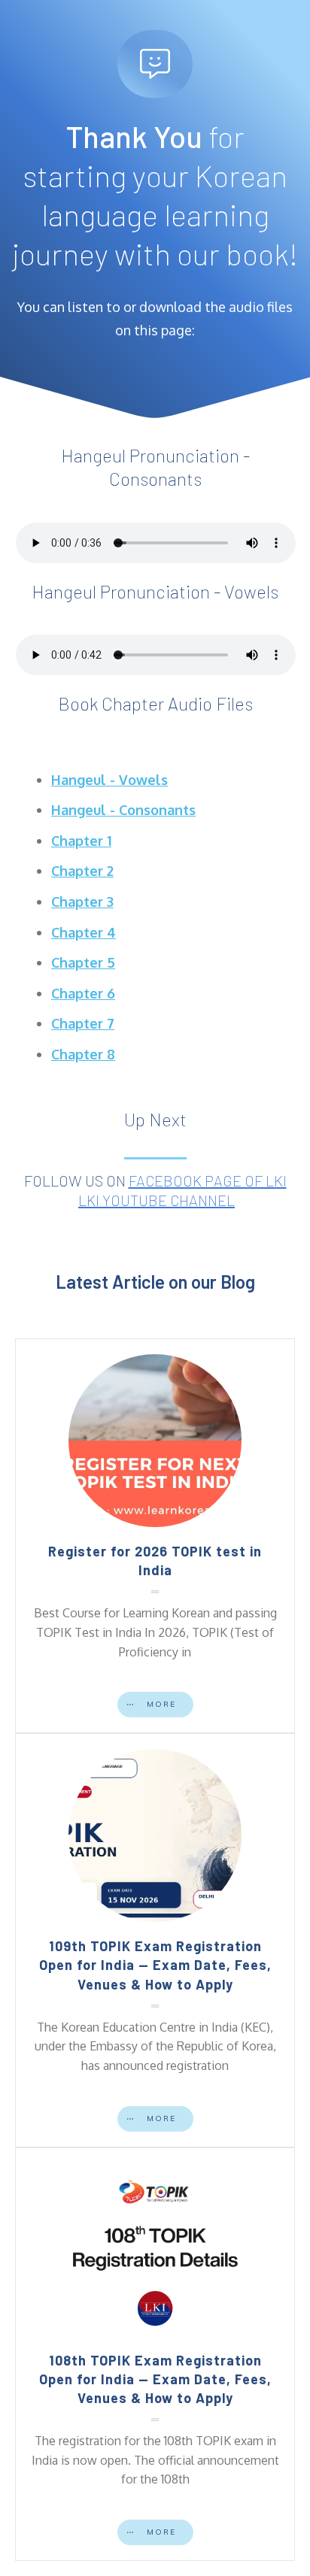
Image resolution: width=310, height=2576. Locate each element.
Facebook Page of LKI (208, 1180)
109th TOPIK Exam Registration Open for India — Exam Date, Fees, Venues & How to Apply (155, 1965)
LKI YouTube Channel (157, 1200)
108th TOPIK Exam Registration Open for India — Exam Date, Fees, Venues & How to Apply (155, 2379)
